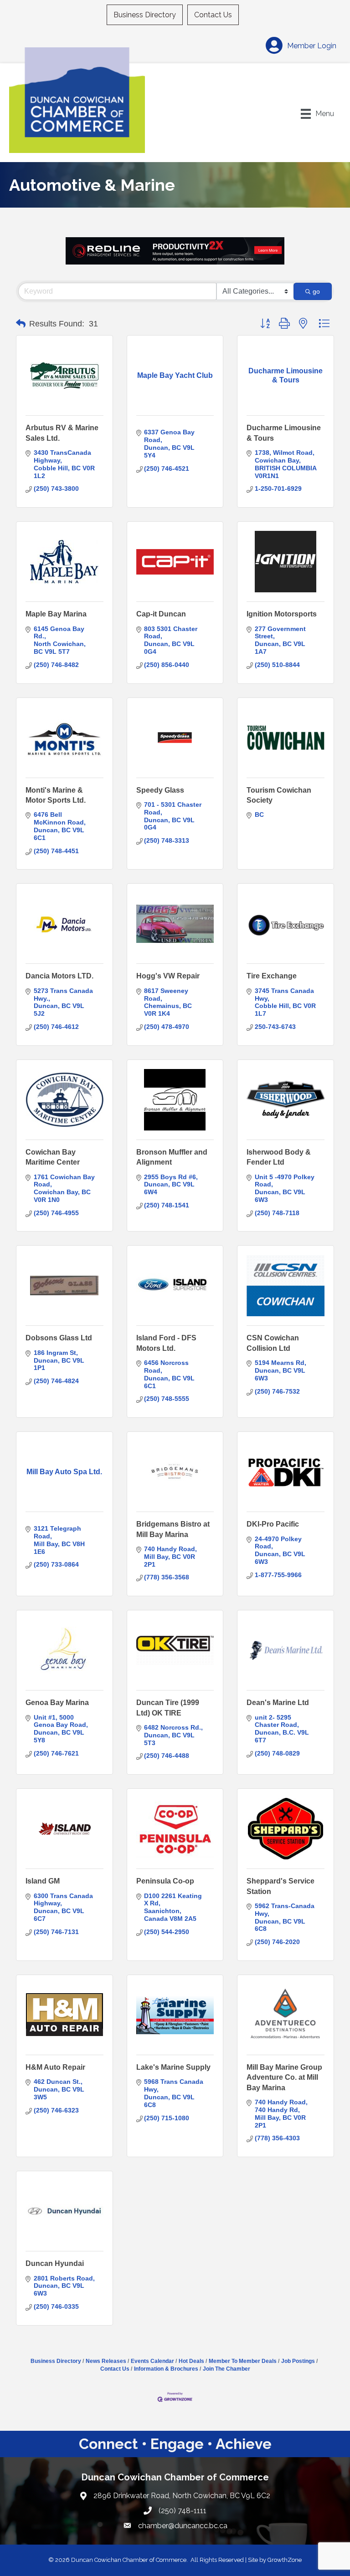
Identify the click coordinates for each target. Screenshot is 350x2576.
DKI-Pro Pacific (273, 1524)
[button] (21, 324)
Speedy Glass (160, 790)
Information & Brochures (166, 2369)
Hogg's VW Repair (168, 976)
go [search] (316, 291)
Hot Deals (191, 2361)
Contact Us (213, 15)
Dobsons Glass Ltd (59, 1338)
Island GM (43, 1881)
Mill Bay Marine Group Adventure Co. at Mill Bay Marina (284, 2077)
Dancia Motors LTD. (59, 976)
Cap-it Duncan (161, 614)
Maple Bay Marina (56, 614)
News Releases (106, 2361)
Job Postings (298, 2361)
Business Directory (145, 15)
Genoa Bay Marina (57, 1703)
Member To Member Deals (243, 2361)
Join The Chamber (226, 2369)
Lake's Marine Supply (173, 2067)
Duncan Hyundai (55, 2263)
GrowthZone (285, 2560)
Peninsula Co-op (165, 1881)
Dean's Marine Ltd (278, 1703)
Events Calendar (152, 2361)
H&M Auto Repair (55, 2067)
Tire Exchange (272, 976)
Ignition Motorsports (282, 614)
